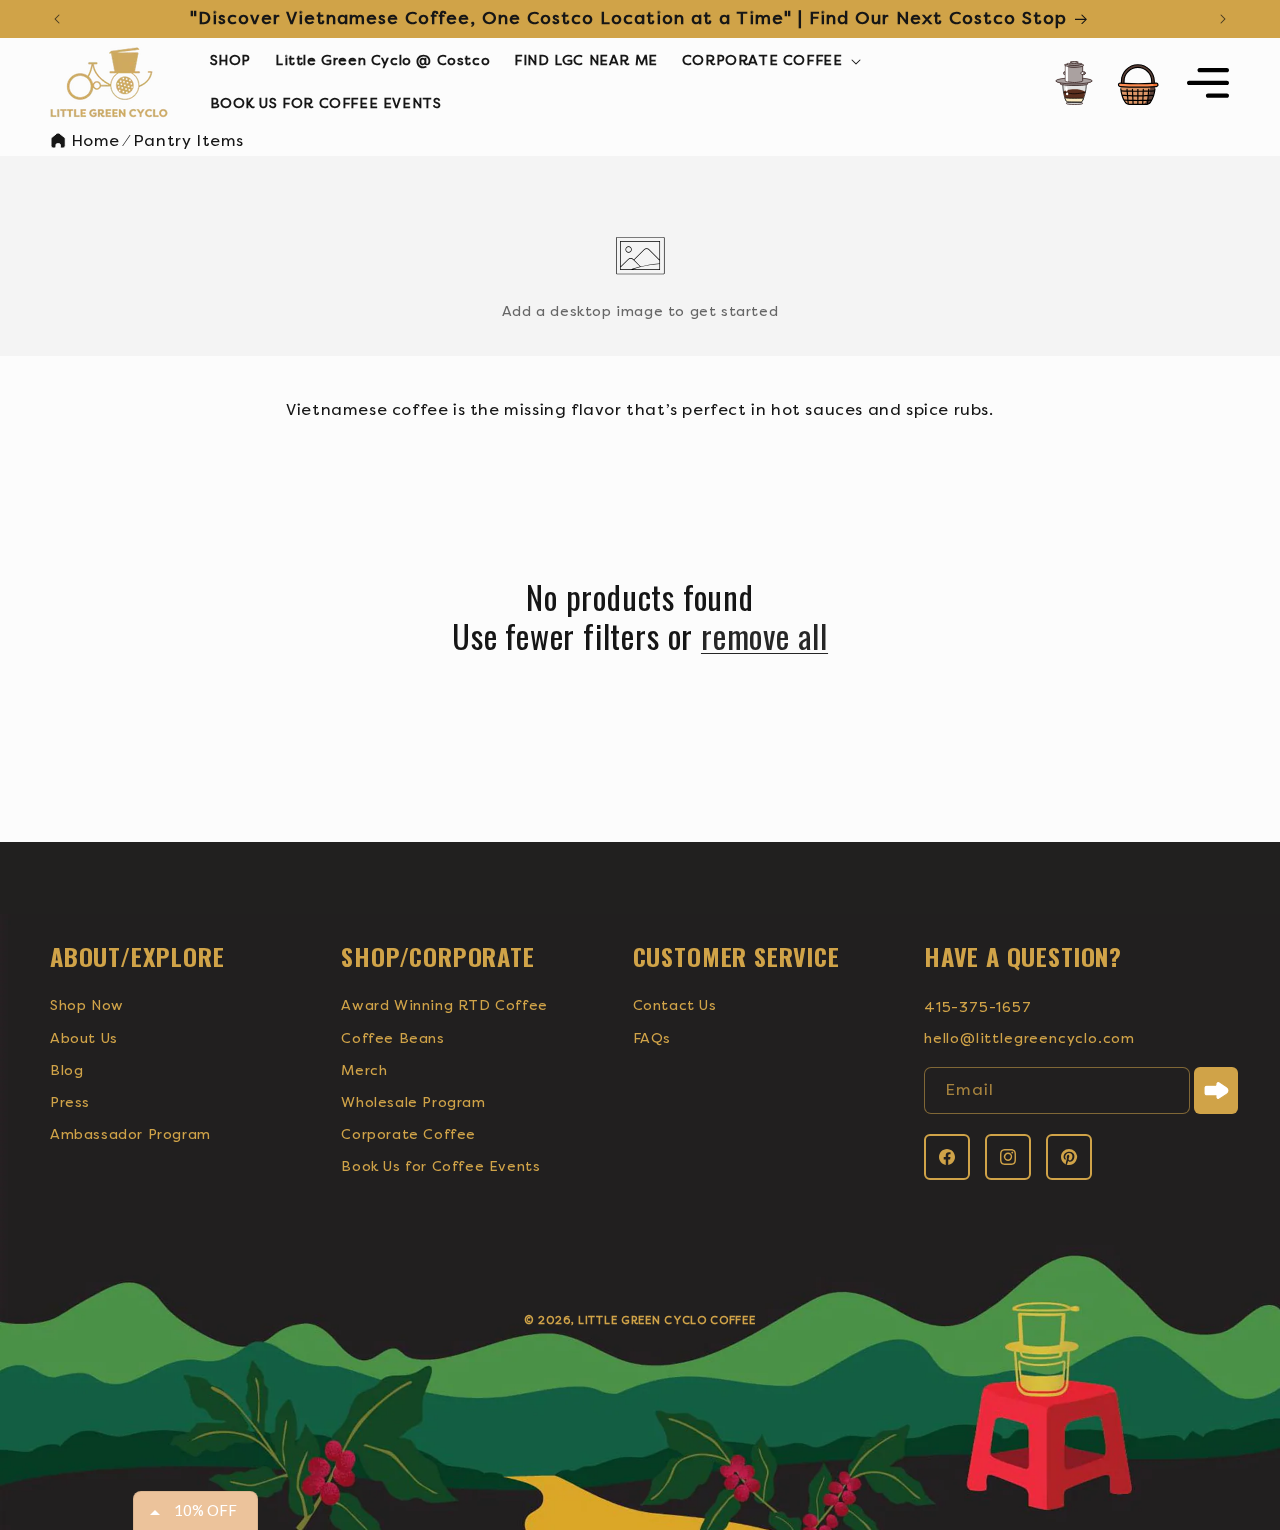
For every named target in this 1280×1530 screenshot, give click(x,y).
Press (70, 1102)
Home (93, 140)
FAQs (652, 1038)
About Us (84, 1038)
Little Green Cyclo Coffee (667, 1320)
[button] (770, 61)
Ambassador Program (130, 1134)
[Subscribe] (1216, 1090)
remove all (764, 636)
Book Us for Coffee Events (440, 1166)
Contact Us (675, 1005)
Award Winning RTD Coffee (444, 1005)
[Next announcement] (1223, 19)
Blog (66, 1070)
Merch (364, 1070)
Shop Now (87, 1005)
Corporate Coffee (408, 1134)
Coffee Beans (392, 1038)
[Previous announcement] (57, 19)
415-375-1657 (978, 1007)
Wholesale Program (413, 1102)
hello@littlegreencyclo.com (1029, 1038)
